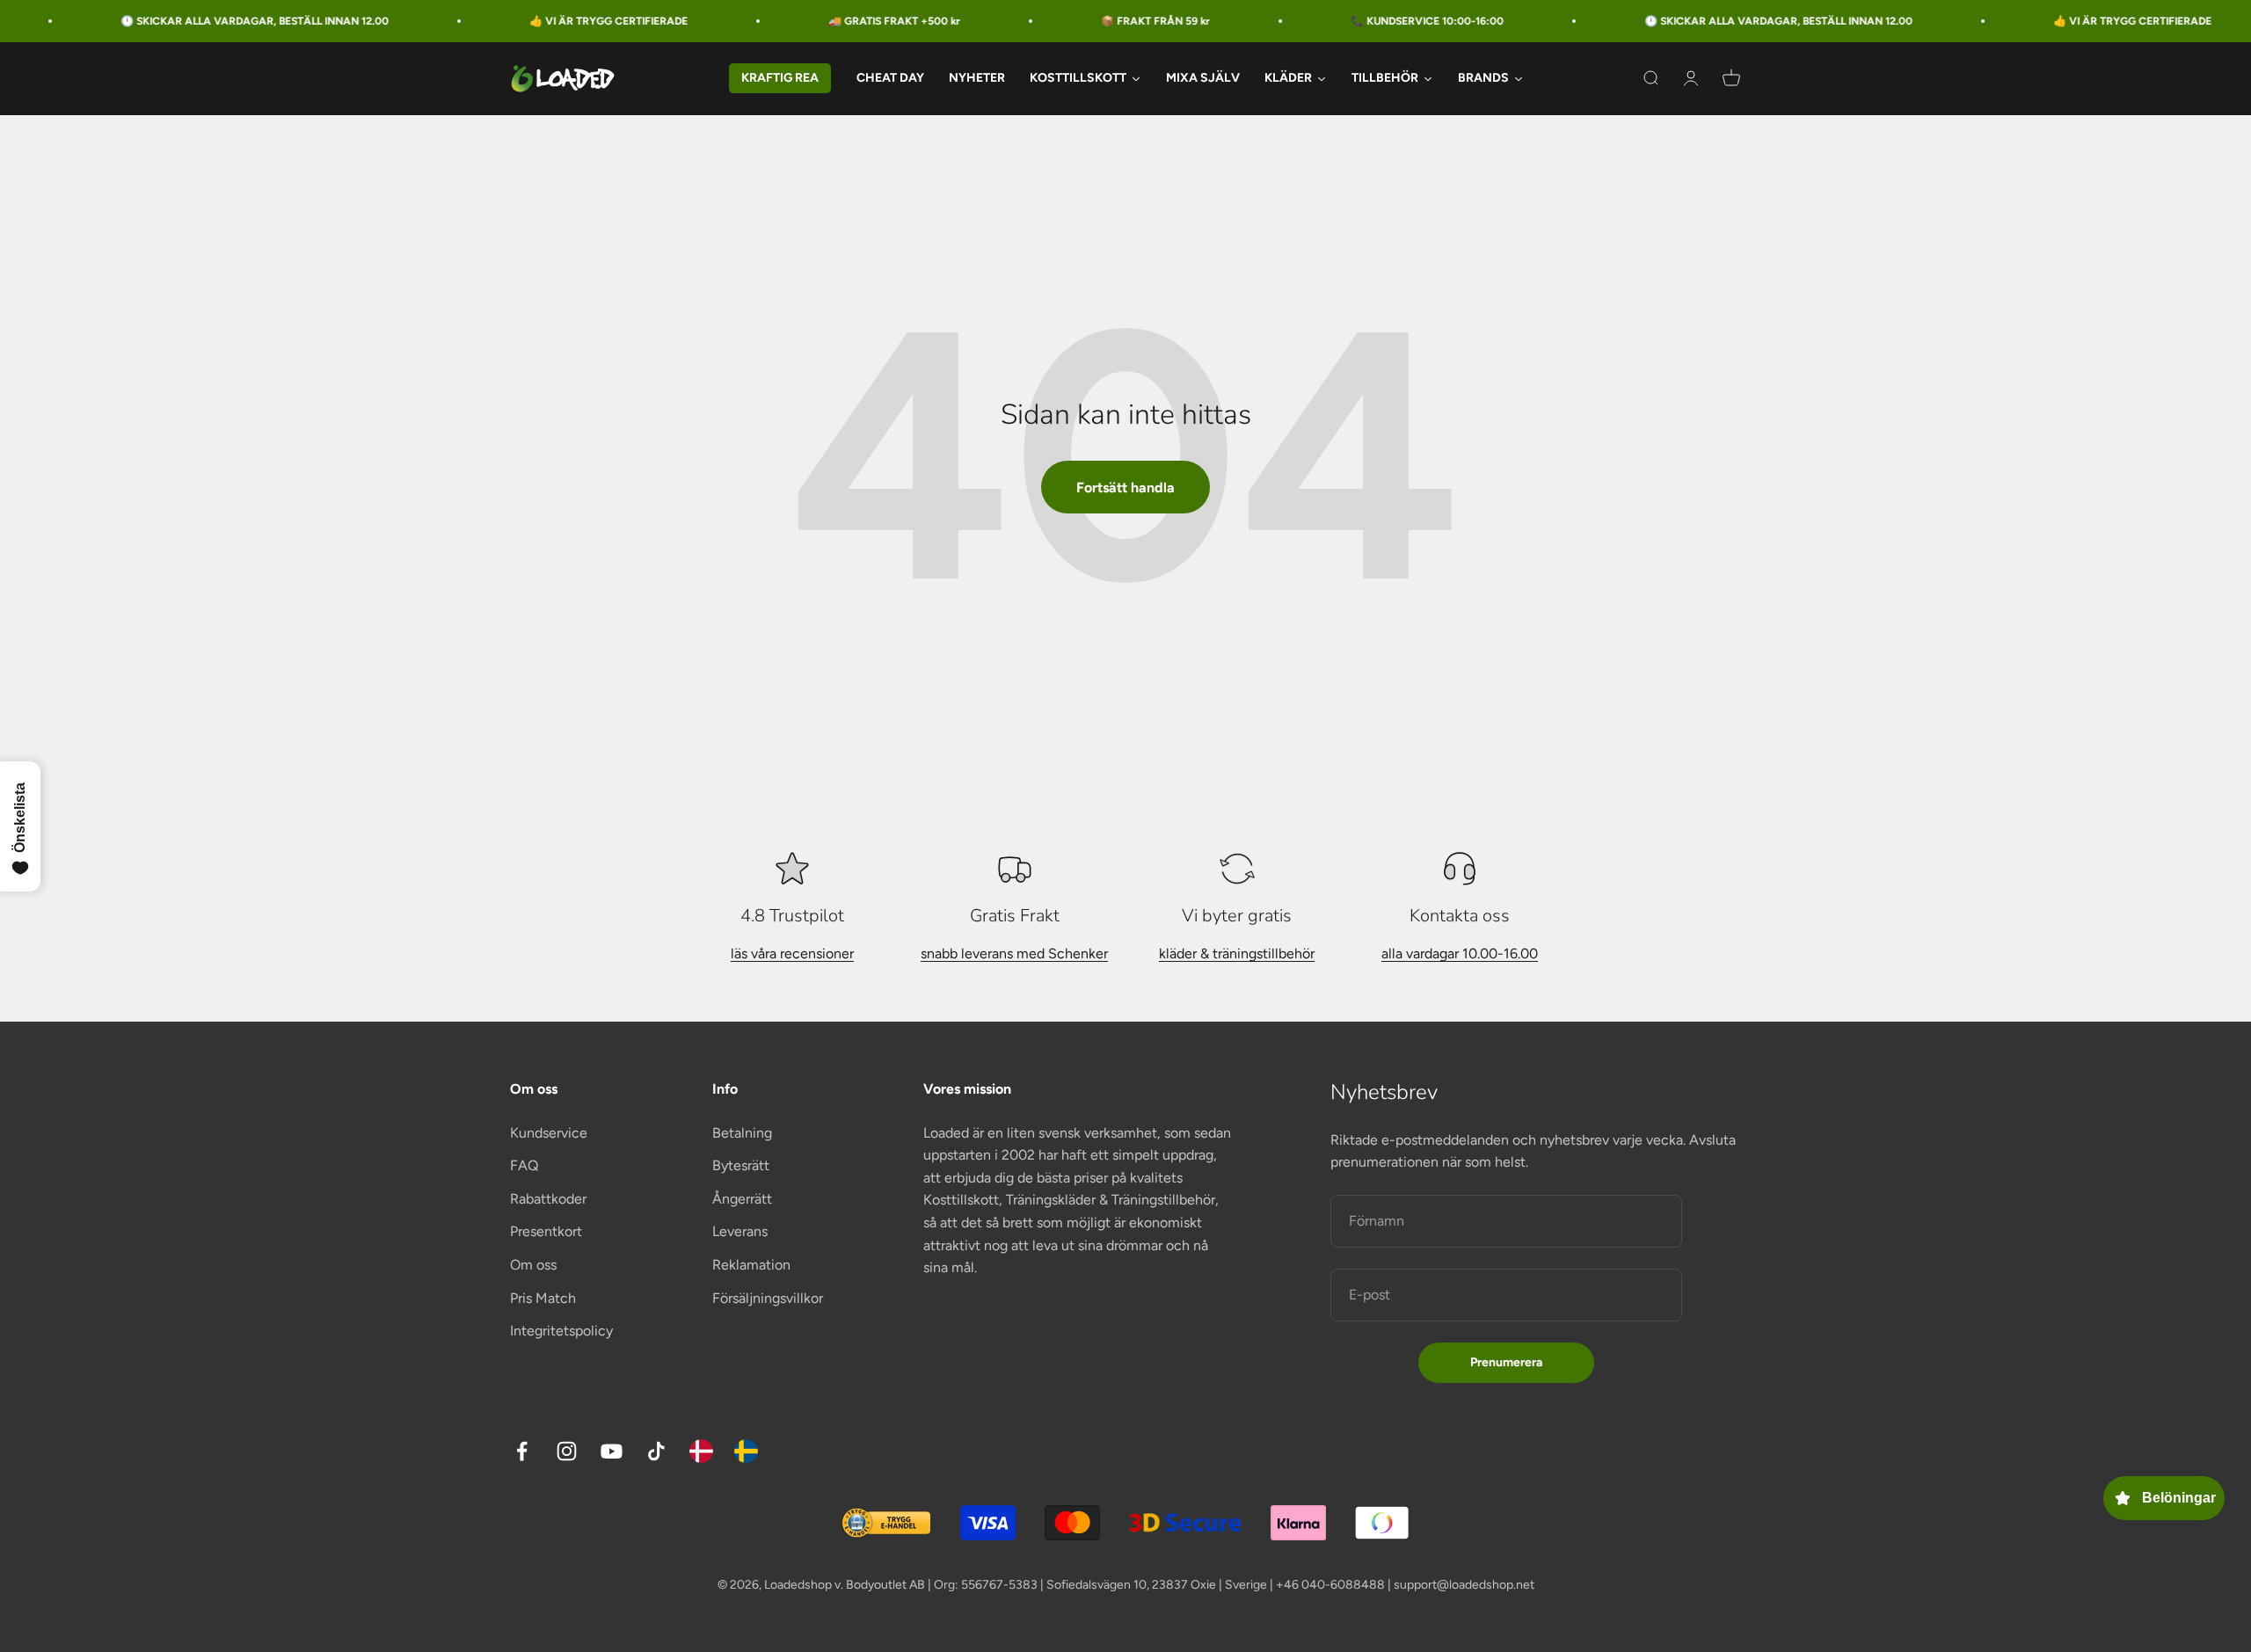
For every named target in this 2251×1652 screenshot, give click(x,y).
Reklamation (751, 1265)
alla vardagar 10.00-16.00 (1460, 953)
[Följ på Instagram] (567, 1451)
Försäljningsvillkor (768, 1298)
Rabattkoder (548, 1199)
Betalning (742, 1133)
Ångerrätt (742, 1199)
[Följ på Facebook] (522, 1451)
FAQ (524, 1165)
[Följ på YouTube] (612, 1451)
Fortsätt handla (1125, 488)
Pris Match (543, 1298)
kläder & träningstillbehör (1237, 953)
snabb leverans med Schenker (1014, 953)
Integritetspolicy (561, 1331)
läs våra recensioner (792, 953)
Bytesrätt (741, 1165)
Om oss (533, 1265)
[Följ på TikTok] (656, 1451)
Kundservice (549, 1133)
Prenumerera (1506, 1362)
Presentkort (546, 1231)
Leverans (740, 1231)
